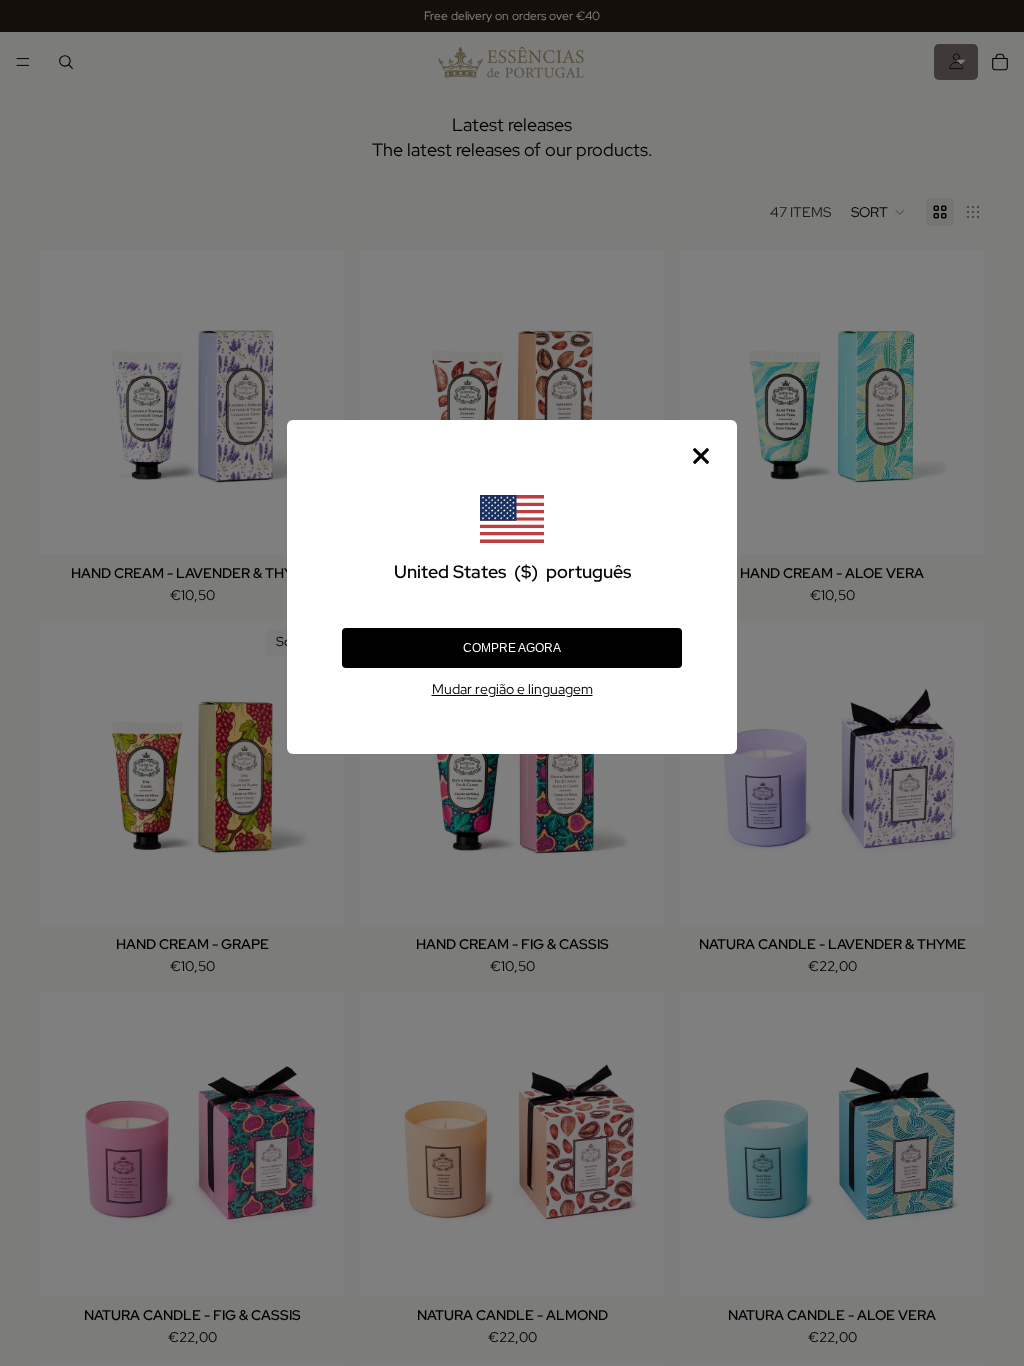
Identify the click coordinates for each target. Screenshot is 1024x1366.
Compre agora (512, 648)
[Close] (701, 456)
